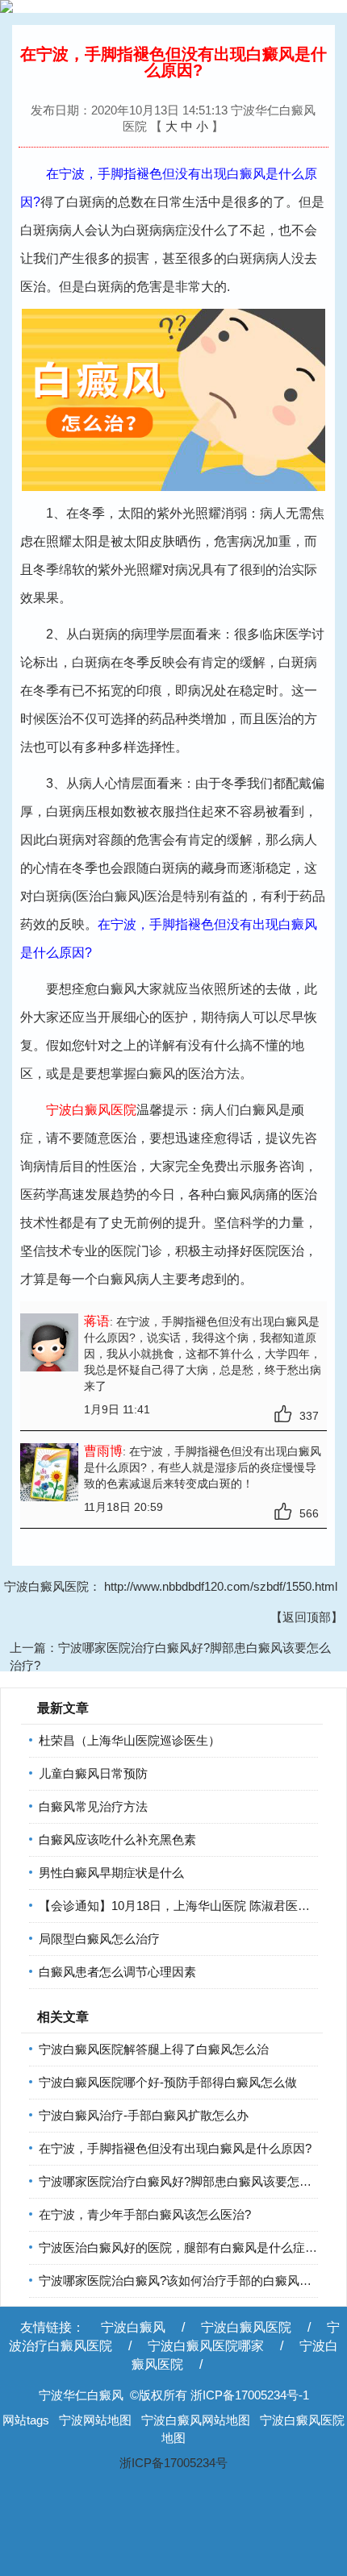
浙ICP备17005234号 (173, 2463)
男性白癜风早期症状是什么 (111, 1873)
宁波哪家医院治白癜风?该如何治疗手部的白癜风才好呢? (190, 2281)
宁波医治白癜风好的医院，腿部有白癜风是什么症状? (181, 2247)
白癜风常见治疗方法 (93, 1806)
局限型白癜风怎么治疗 (99, 1939)
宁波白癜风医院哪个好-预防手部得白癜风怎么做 (168, 2082)
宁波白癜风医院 (246, 2327)
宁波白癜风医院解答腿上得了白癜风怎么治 (154, 2049)
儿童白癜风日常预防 (93, 1773)
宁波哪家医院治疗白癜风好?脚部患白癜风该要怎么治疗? (190, 2181)
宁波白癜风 (133, 2327)
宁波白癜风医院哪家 (206, 2346)
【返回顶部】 (307, 1617)
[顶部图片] (173, 6)
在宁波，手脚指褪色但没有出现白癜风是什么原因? (175, 2148)
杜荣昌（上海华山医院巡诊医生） (130, 1740)
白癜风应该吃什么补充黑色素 (117, 1839)
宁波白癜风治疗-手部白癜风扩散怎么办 (144, 2115)
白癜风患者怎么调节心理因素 (117, 1972)
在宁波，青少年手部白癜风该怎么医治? (145, 2214)
